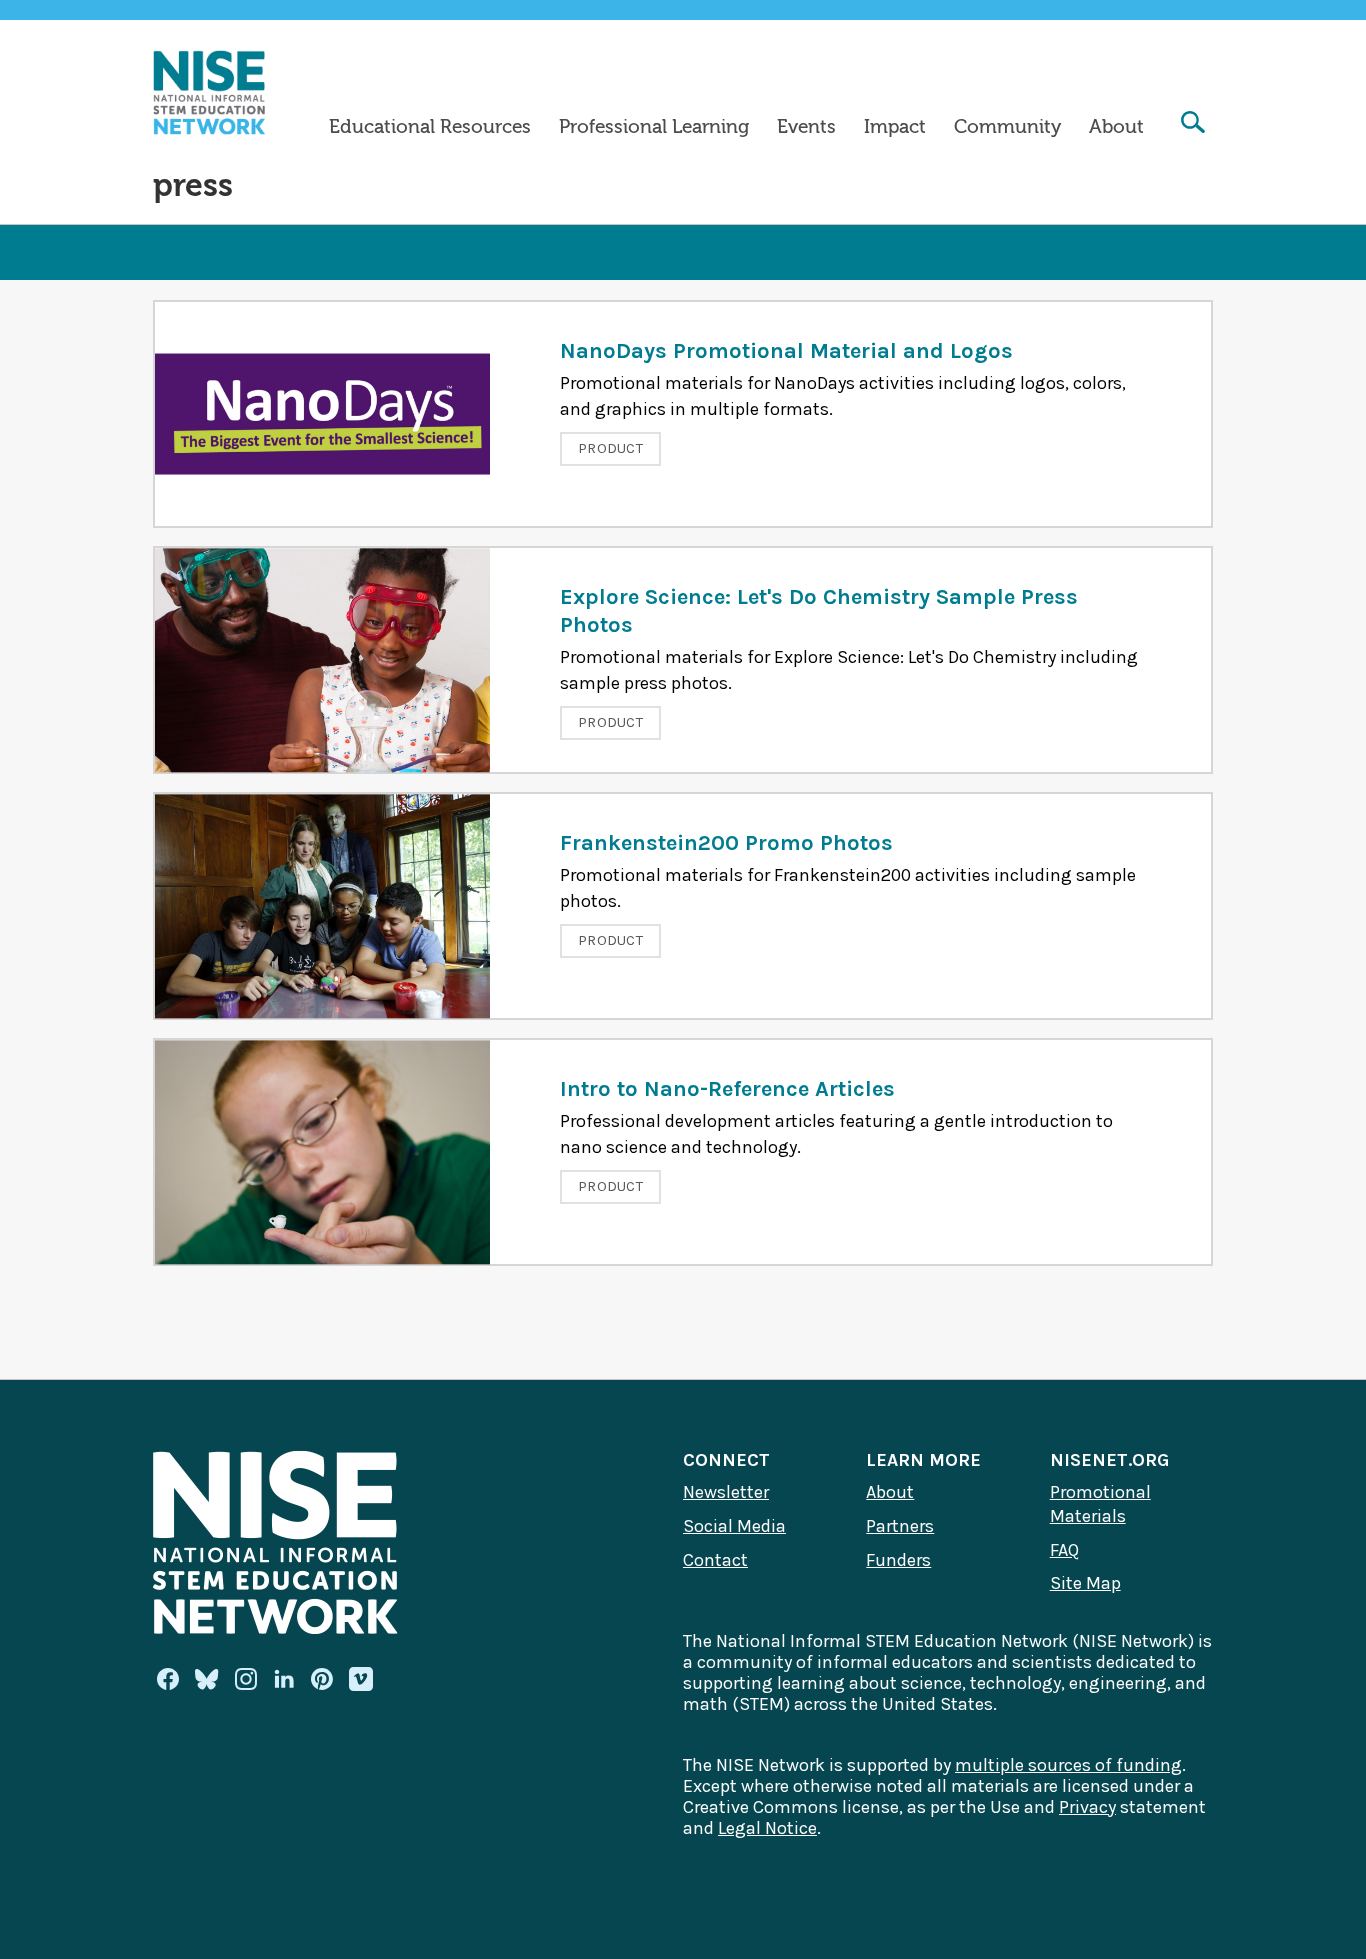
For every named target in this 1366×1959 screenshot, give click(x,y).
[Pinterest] (322, 1679)
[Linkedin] (284, 1679)
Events (806, 127)
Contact (715, 1560)
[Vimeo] (361, 1680)
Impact (895, 127)
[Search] (1193, 124)
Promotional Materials (1100, 1504)
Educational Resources (430, 127)
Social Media (734, 1526)
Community (1007, 127)
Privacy (1087, 1807)
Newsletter (726, 1492)
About (1116, 127)
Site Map (1085, 1583)
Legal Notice (767, 1828)
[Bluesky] (207, 1679)
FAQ (1064, 1550)
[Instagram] (246, 1679)
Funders (898, 1560)
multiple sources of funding (1068, 1765)
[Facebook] (168, 1679)
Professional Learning (654, 127)
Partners (900, 1526)
